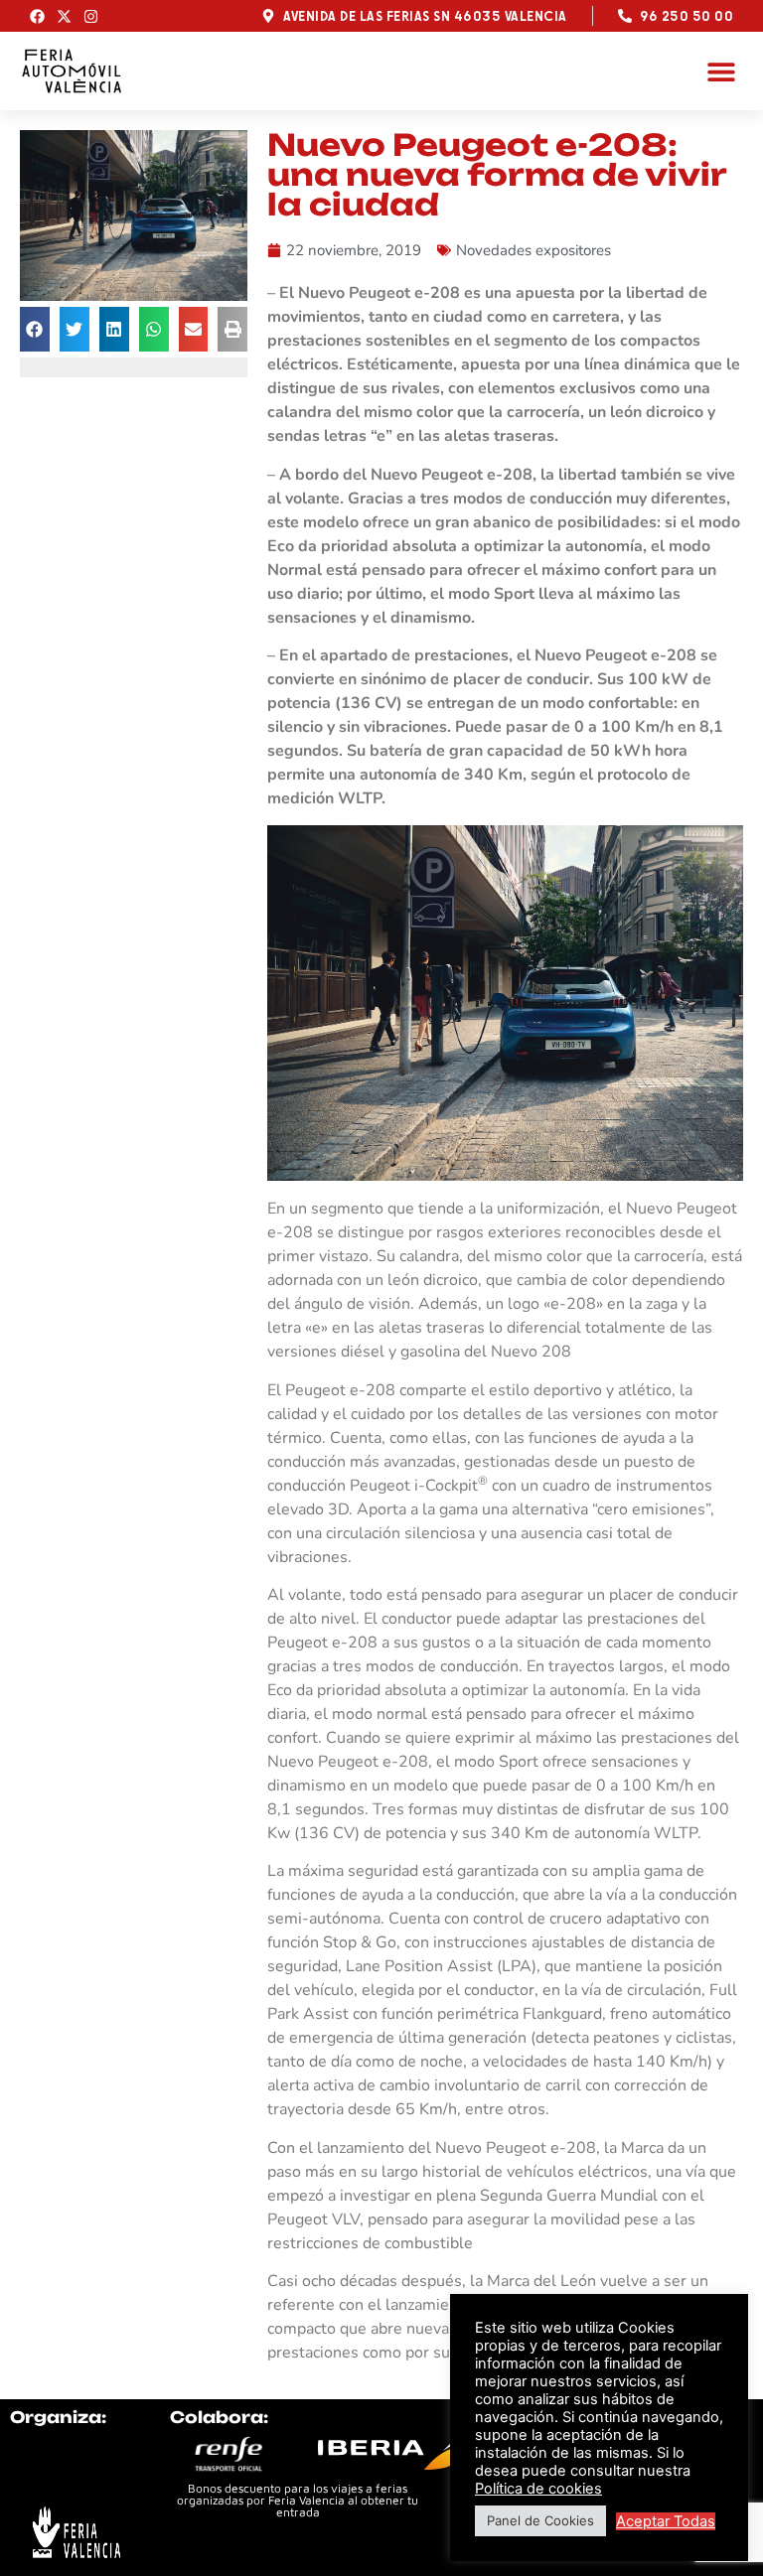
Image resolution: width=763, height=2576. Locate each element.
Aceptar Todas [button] (666, 2521)
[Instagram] (91, 16)
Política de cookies (538, 2489)
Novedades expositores (534, 250)
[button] (721, 71)
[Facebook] (37, 16)
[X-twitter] (64, 16)
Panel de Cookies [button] (540, 2520)
